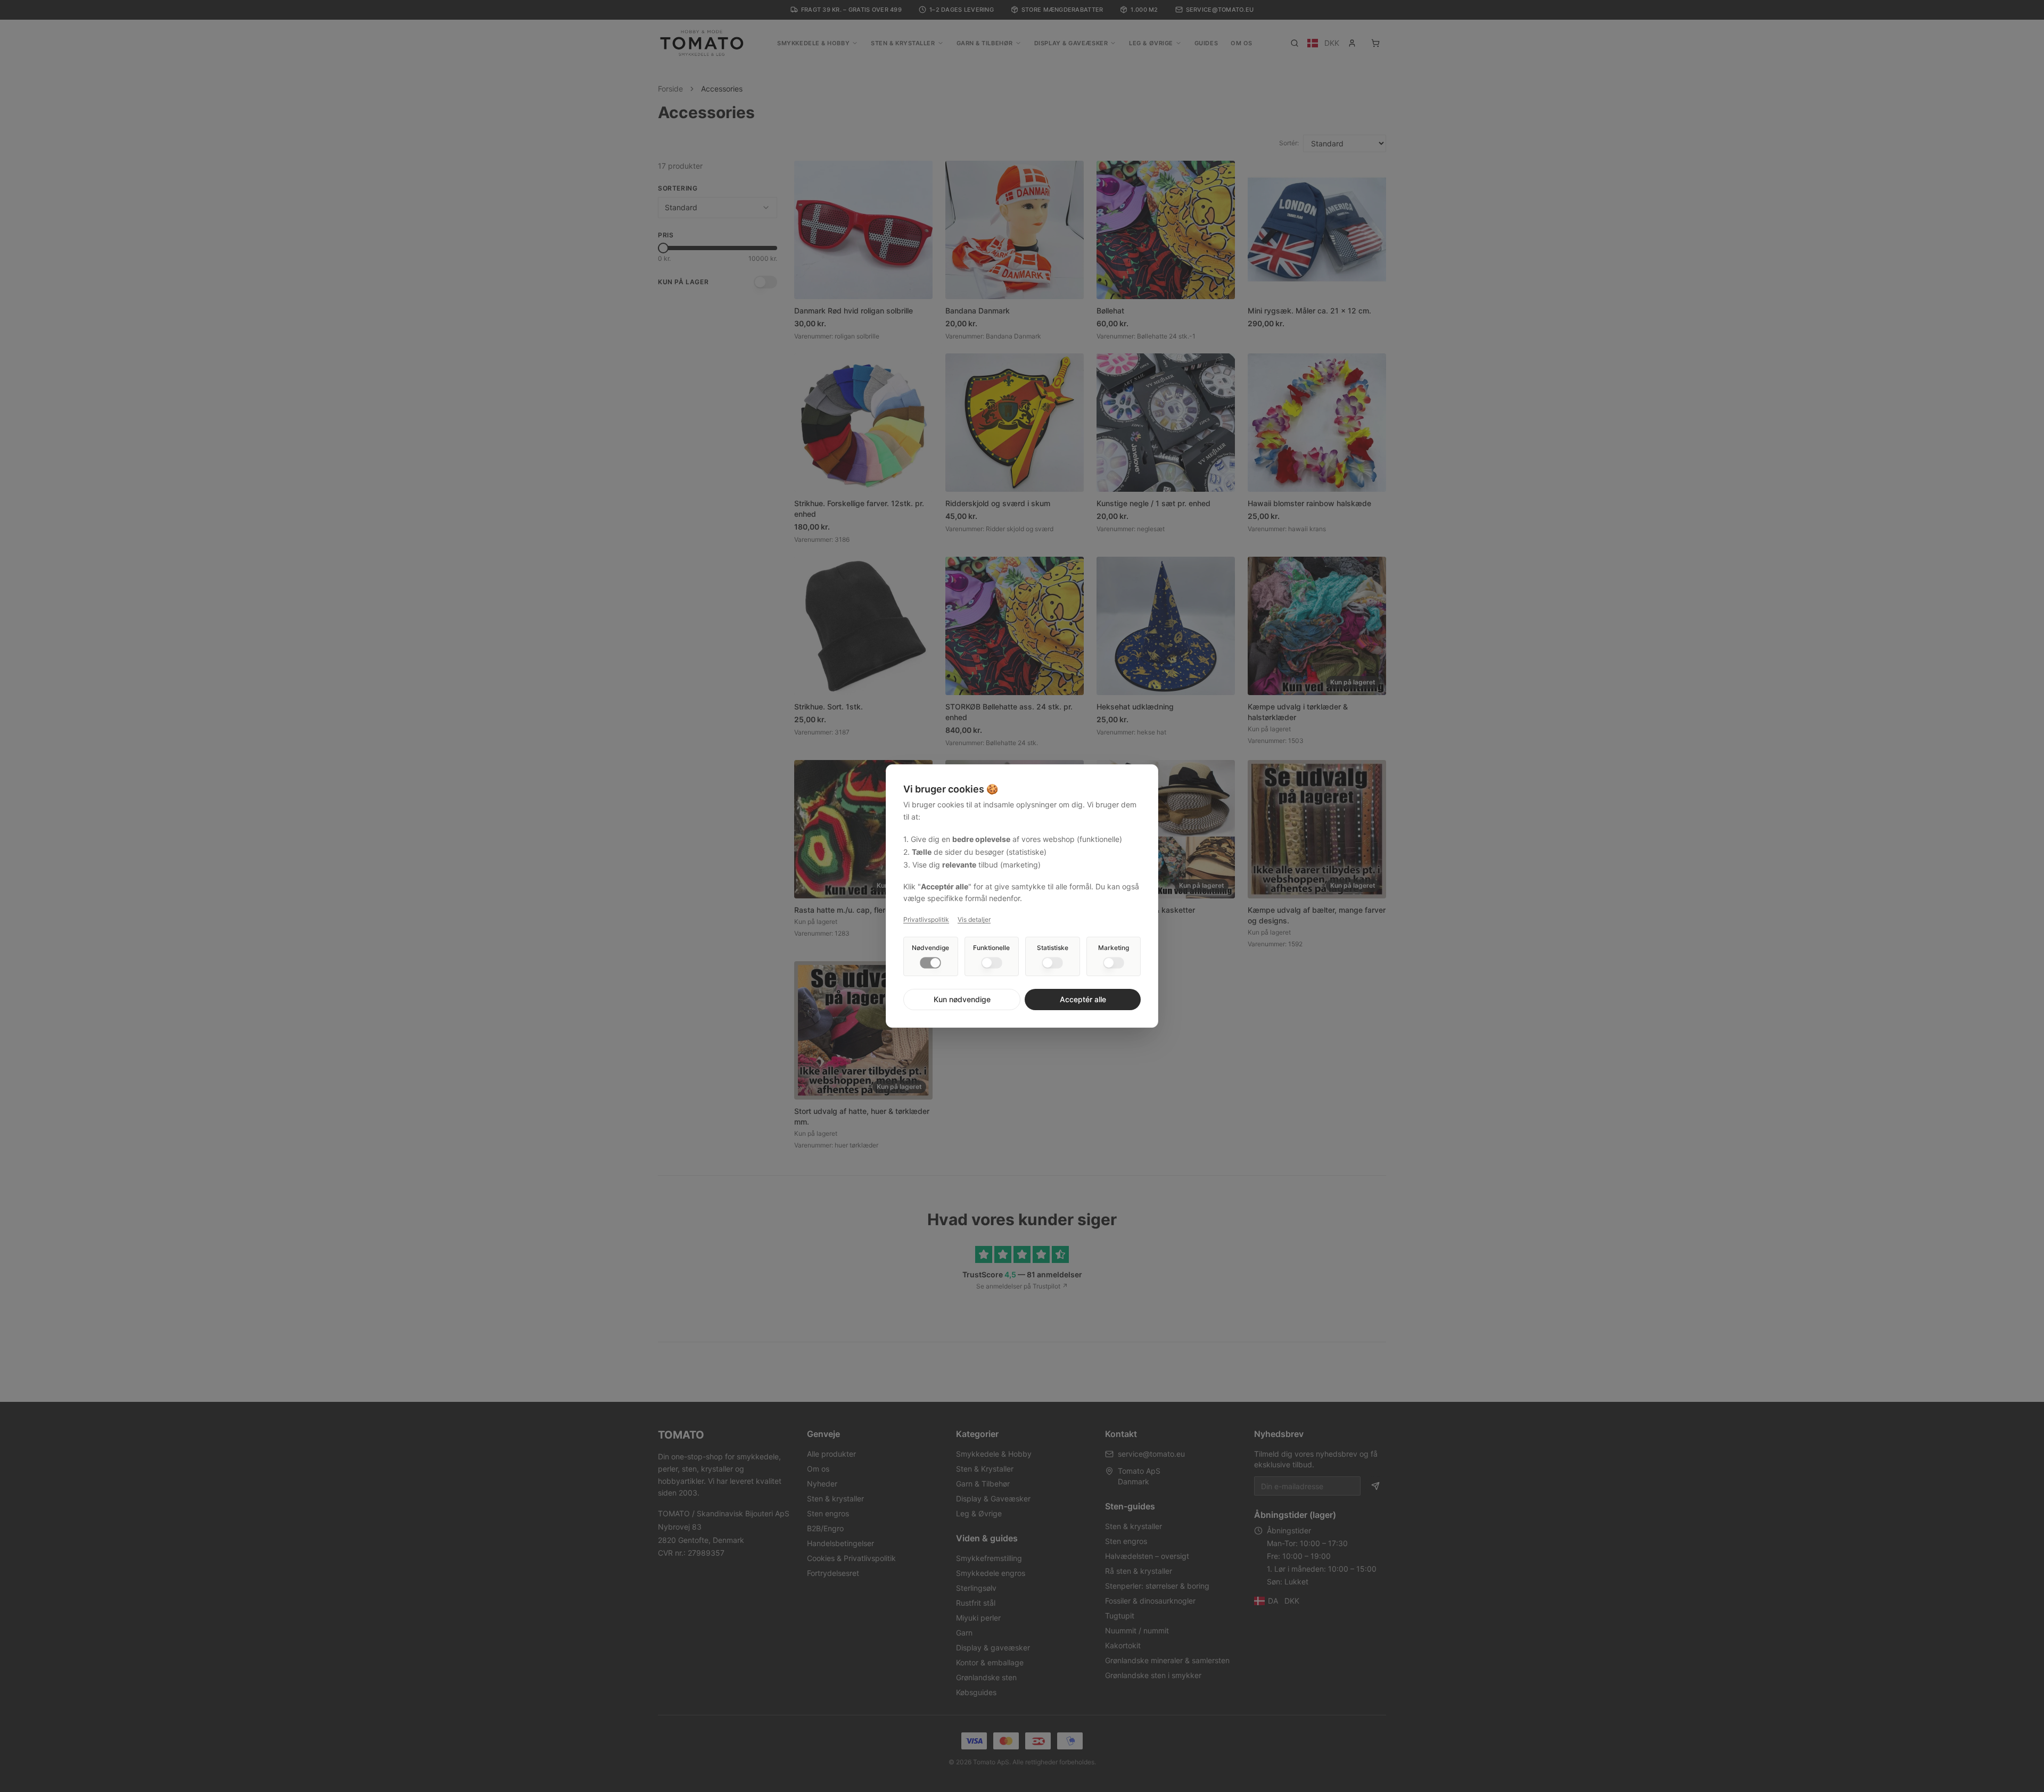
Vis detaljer (974, 919)
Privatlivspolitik (926, 919)
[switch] (930, 963)
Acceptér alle (1083, 999)
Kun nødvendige (962, 999)
